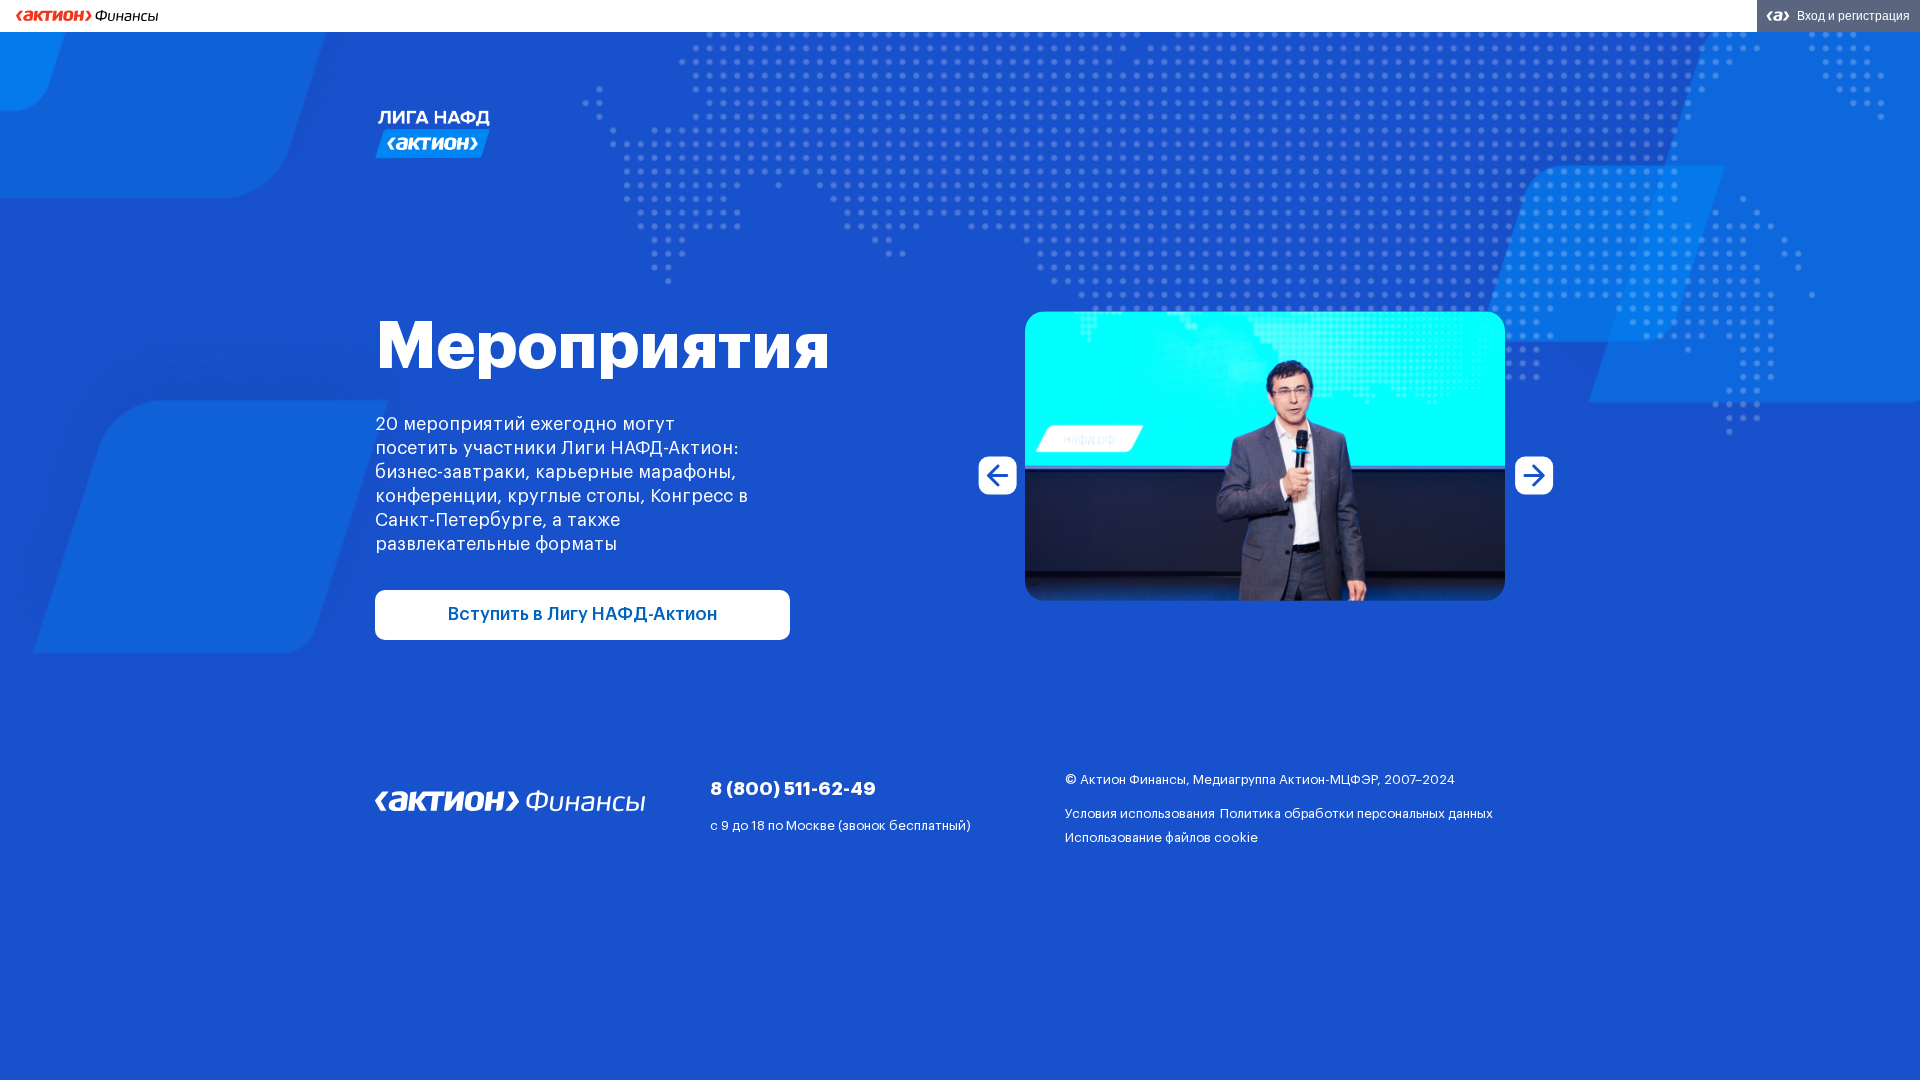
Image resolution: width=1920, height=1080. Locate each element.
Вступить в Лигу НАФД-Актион (583, 614)
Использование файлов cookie (1161, 837)
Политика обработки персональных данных (1356, 813)
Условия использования (1140, 813)
